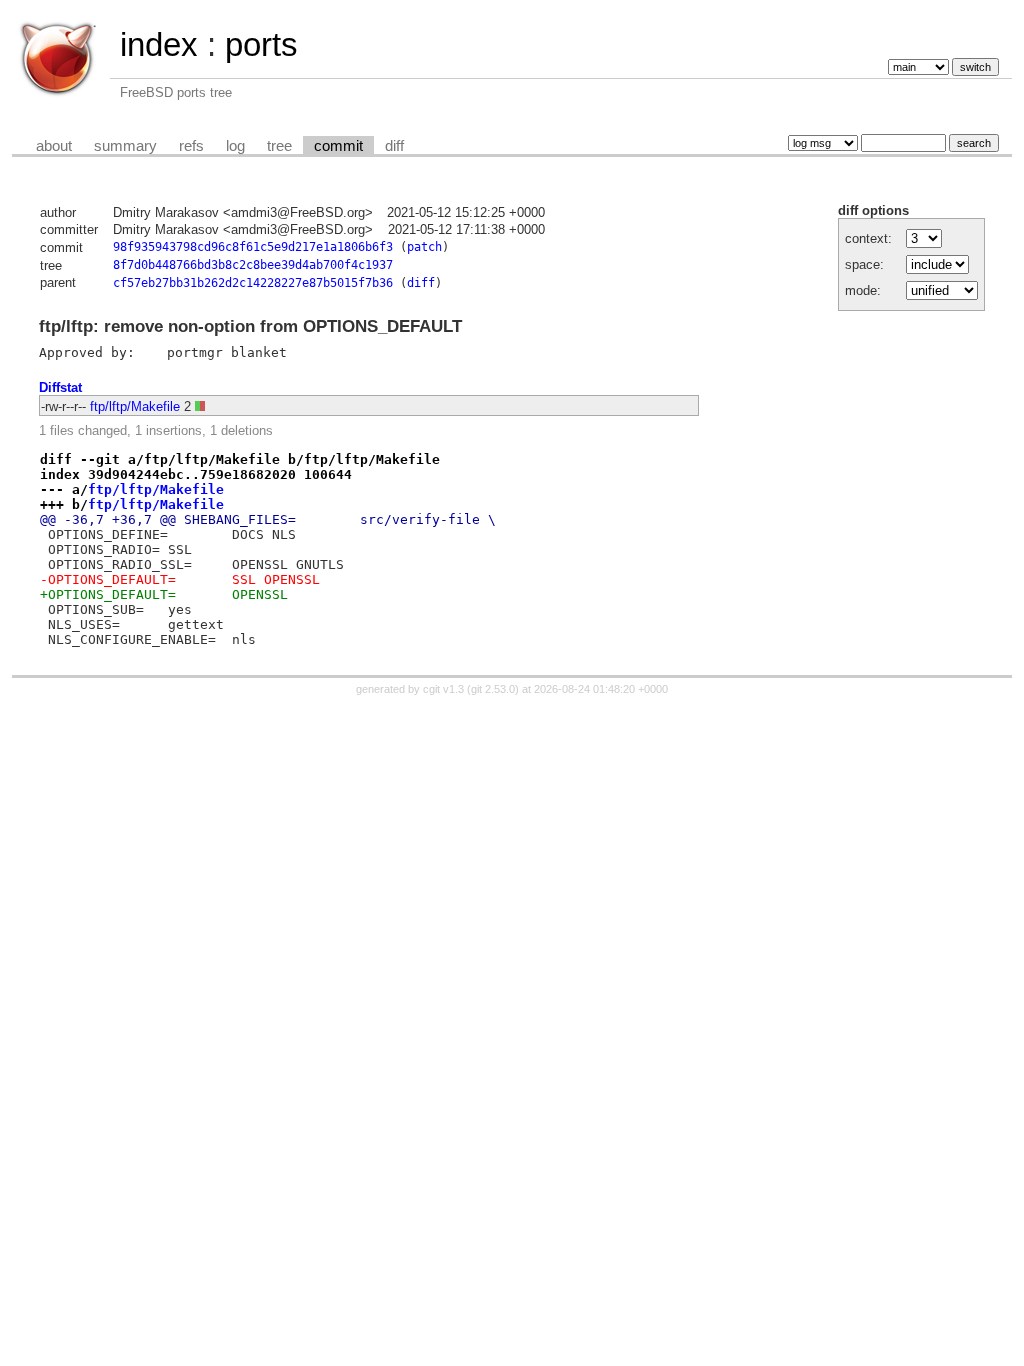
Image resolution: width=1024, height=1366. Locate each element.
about (54, 146)
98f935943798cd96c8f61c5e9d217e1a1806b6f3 (253, 247)
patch (424, 247)
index (159, 44)
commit (338, 146)
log (235, 146)
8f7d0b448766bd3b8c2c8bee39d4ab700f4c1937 (253, 265)
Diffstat (60, 387)
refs (191, 146)
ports (261, 44)
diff (394, 146)
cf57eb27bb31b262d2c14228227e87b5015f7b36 (253, 283)
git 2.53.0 (493, 689)
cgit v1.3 (443, 689)
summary (125, 146)
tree (279, 146)
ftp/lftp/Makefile (135, 406)
